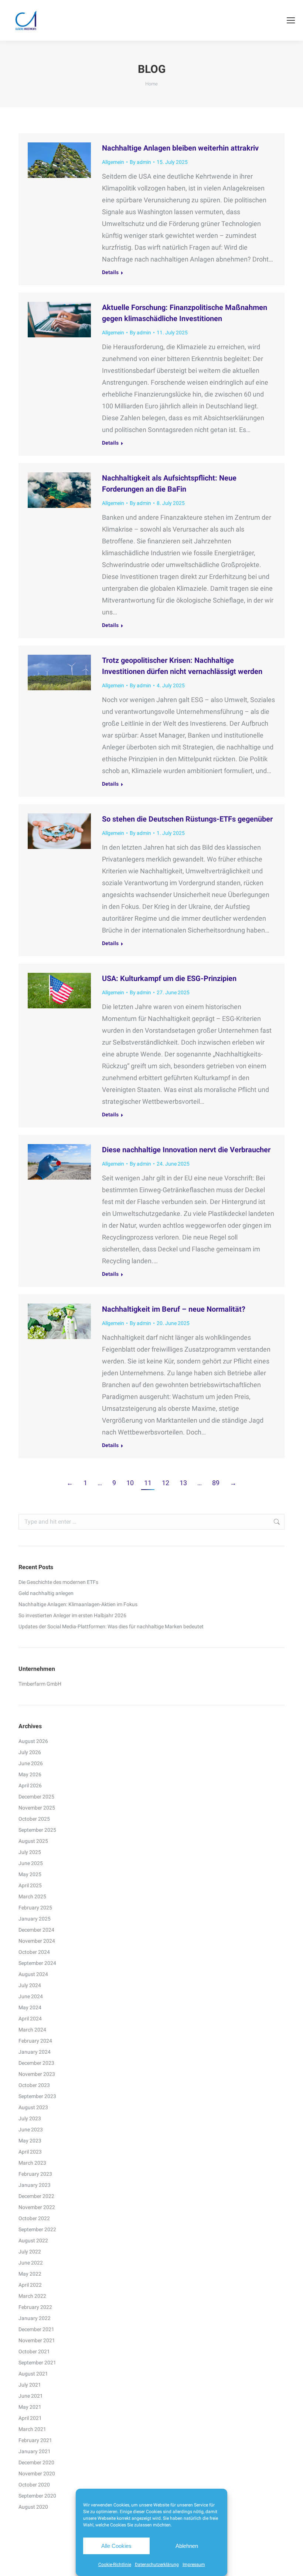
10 (130, 1483)
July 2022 (30, 2252)
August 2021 (33, 2374)
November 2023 (37, 2074)
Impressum (194, 2565)
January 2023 (35, 2185)
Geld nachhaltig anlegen (46, 1593)
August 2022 (33, 2240)
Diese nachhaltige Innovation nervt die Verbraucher (186, 1150)
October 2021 (34, 2351)
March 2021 (32, 2429)
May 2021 (30, 2407)
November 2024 (37, 1941)
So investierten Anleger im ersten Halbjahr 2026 (72, 1615)
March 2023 (32, 2163)
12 (166, 1483)
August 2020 (33, 2507)
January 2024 (35, 2052)
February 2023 (35, 2174)
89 (216, 1483)
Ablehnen (187, 2546)
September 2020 (37, 2496)
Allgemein (113, 162)
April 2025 (30, 1885)
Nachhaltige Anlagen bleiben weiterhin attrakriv (180, 148)
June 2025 (31, 1863)
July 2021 (30, 2385)
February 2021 (35, 2440)
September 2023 (37, 2096)
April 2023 (30, 2152)
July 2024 (30, 1985)
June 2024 (31, 1996)
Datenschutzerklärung (157, 2565)
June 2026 (31, 1763)
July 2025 (30, 1852)
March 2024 (32, 2030)
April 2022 (30, 2285)
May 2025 (30, 1874)
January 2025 (35, 1919)
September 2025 (37, 1830)
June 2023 (31, 2130)
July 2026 (30, 1752)
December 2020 (36, 2462)
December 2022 (36, 2196)
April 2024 (30, 2019)
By (140, 162)
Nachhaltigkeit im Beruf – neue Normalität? (174, 1309)
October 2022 (34, 2218)
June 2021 (31, 2396)
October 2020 (34, 2485)
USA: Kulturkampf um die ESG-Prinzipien (169, 978)
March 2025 (32, 1896)
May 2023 (30, 2141)
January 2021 (35, 2451)
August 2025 (33, 1841)
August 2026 (33, 1741)
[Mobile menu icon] (291, 20)
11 (148, 1483)
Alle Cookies (116, 2546)
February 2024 (35, 2041)
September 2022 (37, 2229)
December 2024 (36, 1930)
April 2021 (30, 2418)
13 (183, 1483)
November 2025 (37, 1808)
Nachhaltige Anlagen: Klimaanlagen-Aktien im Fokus (78, 1604)
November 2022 (37, 2207)
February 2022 (35, 2307)
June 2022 (31, 2263)
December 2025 (36, 1797)
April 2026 (30, 1786)
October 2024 (34, 1952)
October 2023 (34, 2085)
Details (110, 272)
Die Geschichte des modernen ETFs (58, 1582)
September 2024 (37, 1963)
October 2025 (34, 1819)
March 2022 (32, 2296)
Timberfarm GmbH (40, 1684)
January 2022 (35, 2318)
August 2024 (33, 1974)
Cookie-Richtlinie (115, 2565)
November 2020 (37, 2474)
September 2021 (37, 2363)
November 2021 (37, 2340)
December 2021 (36, 2329)
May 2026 (30, 1774)
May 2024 (30, 2007)
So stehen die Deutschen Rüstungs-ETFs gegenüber (187, 819)
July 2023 (30, 2118)
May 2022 (30, 2274)
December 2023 (36, 2063)
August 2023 (33, 2107)
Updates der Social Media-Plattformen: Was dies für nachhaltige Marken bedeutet (111, 1626)
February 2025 (35, 1908)
